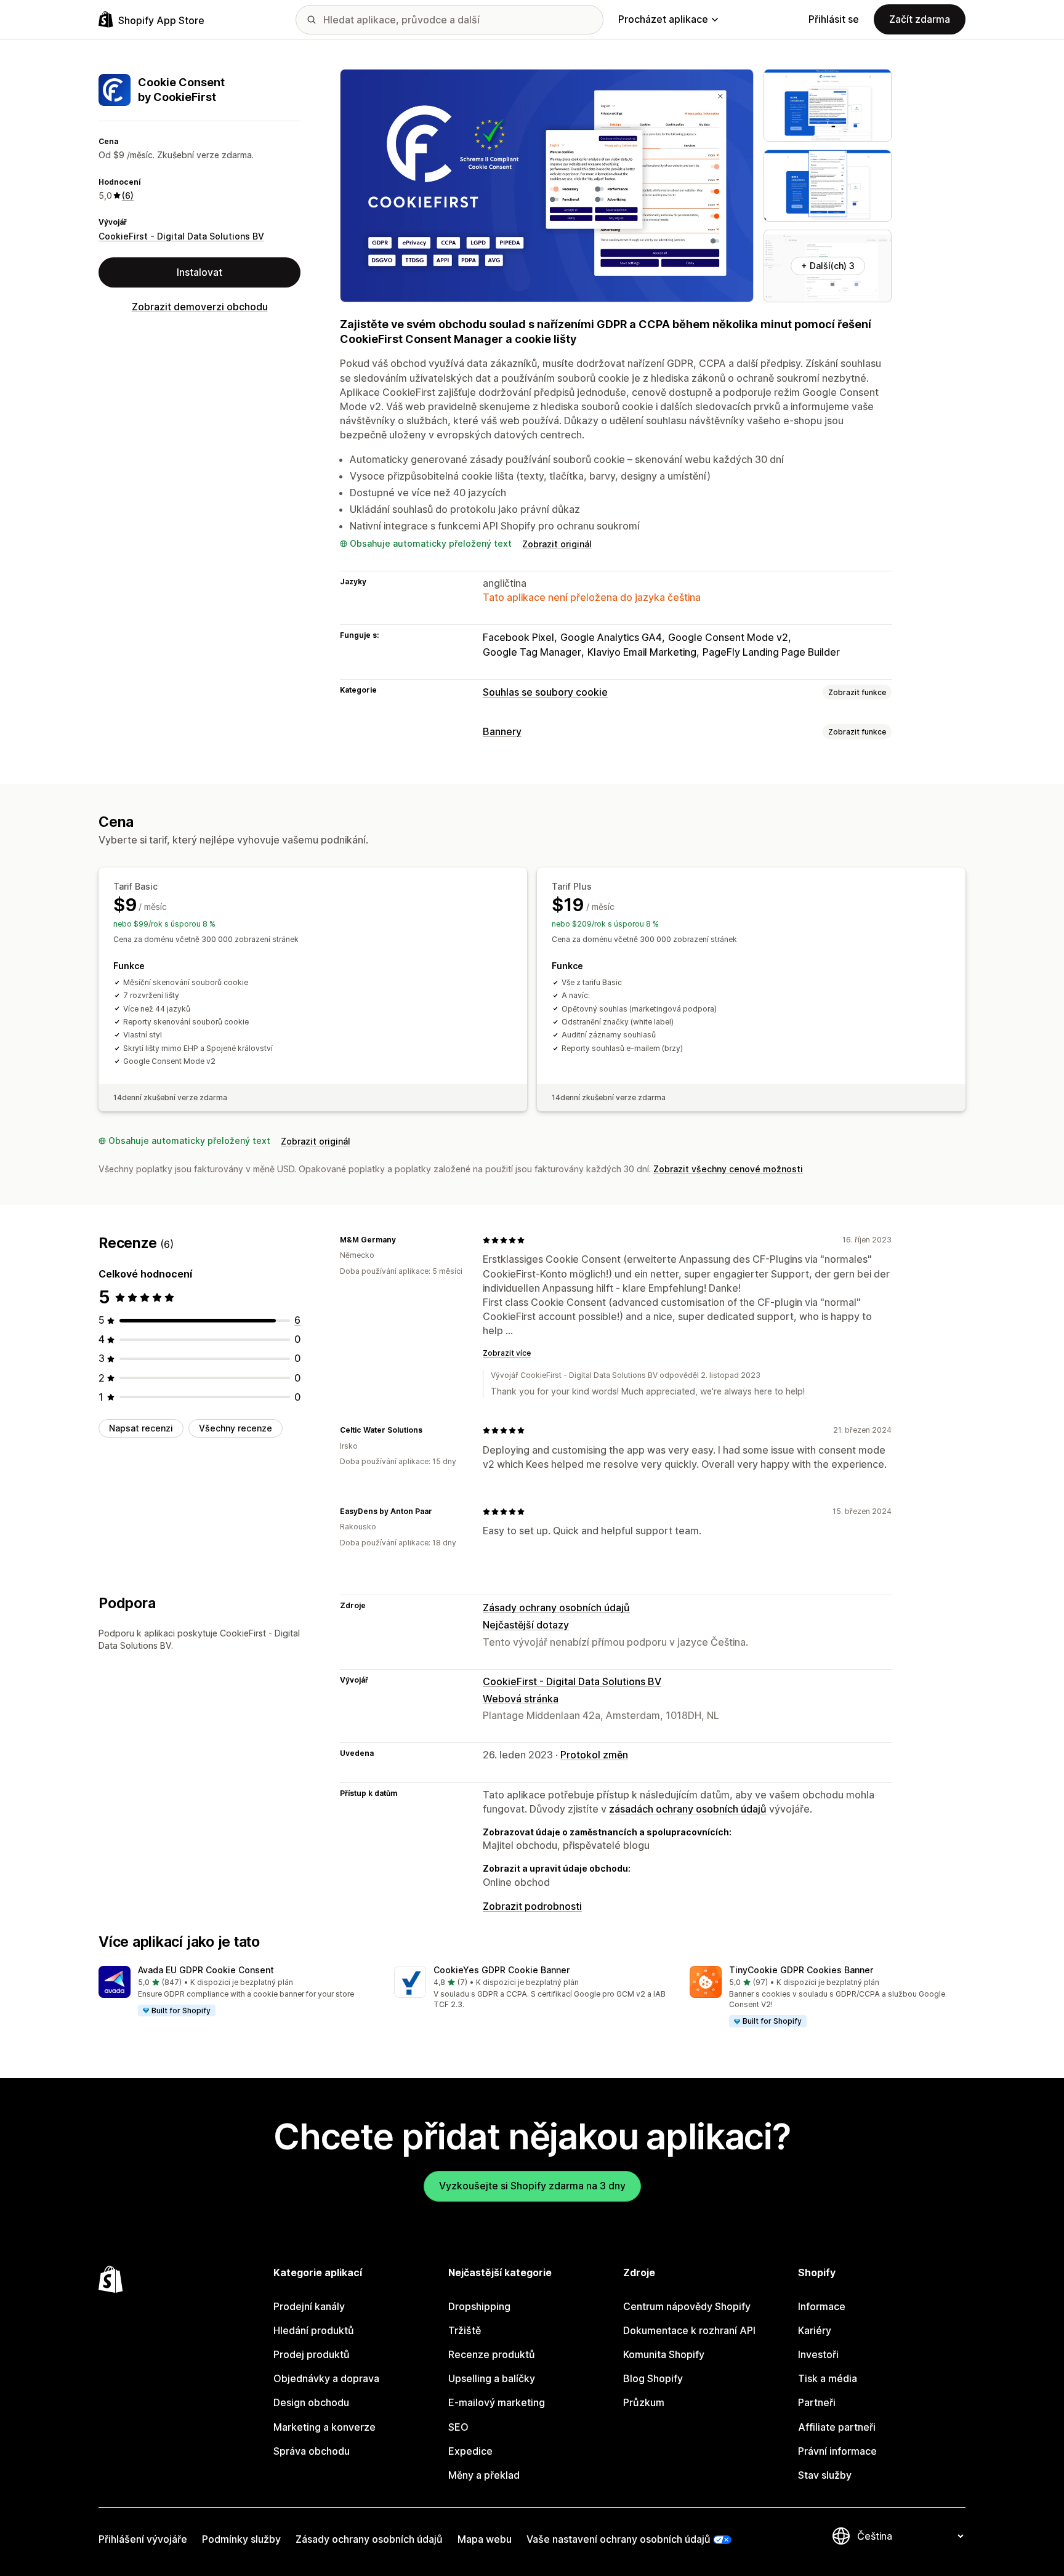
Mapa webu (485, 2539)
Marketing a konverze (324, 2427)
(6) (128, 195)
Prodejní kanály (309, 2306)
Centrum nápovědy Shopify (687, 2306)
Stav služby (825, 2475)
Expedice (470, 2451)
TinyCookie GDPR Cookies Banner (801, 1970)
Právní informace (837, 2451)
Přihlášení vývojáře (143, 2539)
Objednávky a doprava (326, 2378)
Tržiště (465, 2330)
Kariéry (815, 2330)
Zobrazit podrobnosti (532, 1906)
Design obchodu (311, 2402)
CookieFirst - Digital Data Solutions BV (181, 236)
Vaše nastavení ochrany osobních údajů (619, 2539)
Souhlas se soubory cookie (545, 692)
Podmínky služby (241, 2539)
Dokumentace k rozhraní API (689, 2330)
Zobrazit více (507, 1353)
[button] (236, 1992)
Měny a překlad (484, 2475)
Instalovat (199, 272)
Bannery (502, 731)
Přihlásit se (834, 19)
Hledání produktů (314, 2330)
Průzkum (644, 2402)
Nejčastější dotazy (526, 1625)
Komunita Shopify (664, 2354)
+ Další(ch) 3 (828, 266)
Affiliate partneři (837, 2427)
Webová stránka (521, 1699)
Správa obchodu (312, 2451)
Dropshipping (479, 2306)
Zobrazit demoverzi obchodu (200, 307)
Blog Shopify (653, 2378)
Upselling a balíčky (492, 2378)
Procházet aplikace (663, 19)
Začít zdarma (920, 19)
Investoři (818, 2354)
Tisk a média (828, 2378)
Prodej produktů (312, 2354)
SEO (458, 2427)
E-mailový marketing (497, 2402)
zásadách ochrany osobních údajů (688, 1809)
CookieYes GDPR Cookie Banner (502, 1970)
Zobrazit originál (557, 544)
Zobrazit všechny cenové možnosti (728, 1169)
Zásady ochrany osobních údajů (556, 1608)
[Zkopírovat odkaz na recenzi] (403, 1240)
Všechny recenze (236, 1428)
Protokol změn (594, 1755)
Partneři (817, 2402)
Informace (822, 2306)
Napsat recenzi (141, 1428)
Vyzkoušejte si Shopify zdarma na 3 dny (532, 2186)
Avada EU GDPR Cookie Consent (206, 1970)
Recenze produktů (492, 2354)
